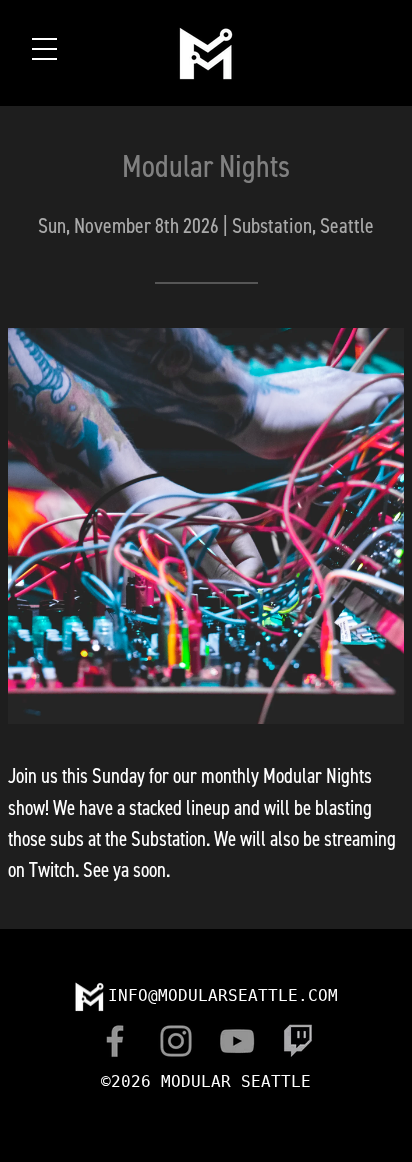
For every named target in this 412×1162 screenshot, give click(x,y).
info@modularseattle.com (223, 995)
